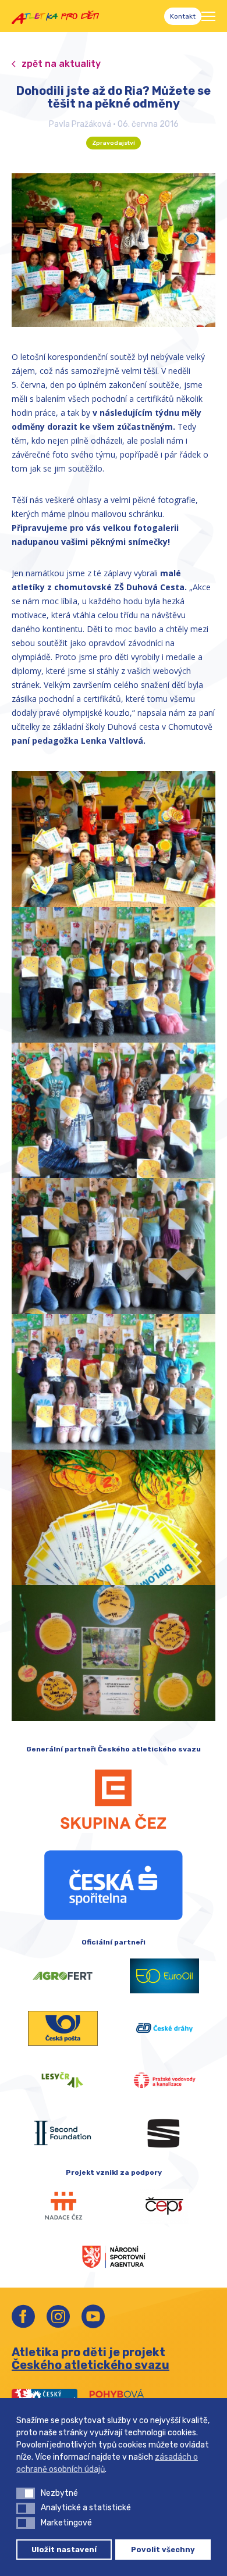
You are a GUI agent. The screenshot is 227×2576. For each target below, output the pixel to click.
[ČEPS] (164, 2206)
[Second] (63, 2133)
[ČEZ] (114, 1799)
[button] (26, 2493)
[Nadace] (63, 2206)
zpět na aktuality (61, 64)
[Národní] (114, 2256)
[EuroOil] (164, 1976)
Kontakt (183, 16)
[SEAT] (164, 2133)
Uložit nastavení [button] (64, 2550)
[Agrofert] (63, 1976)
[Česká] (114, 1885)
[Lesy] (63, 2081)
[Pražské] (164, 2081)
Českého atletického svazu (91, 2365)
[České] (164, 2028)
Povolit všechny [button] (163, 2550)
